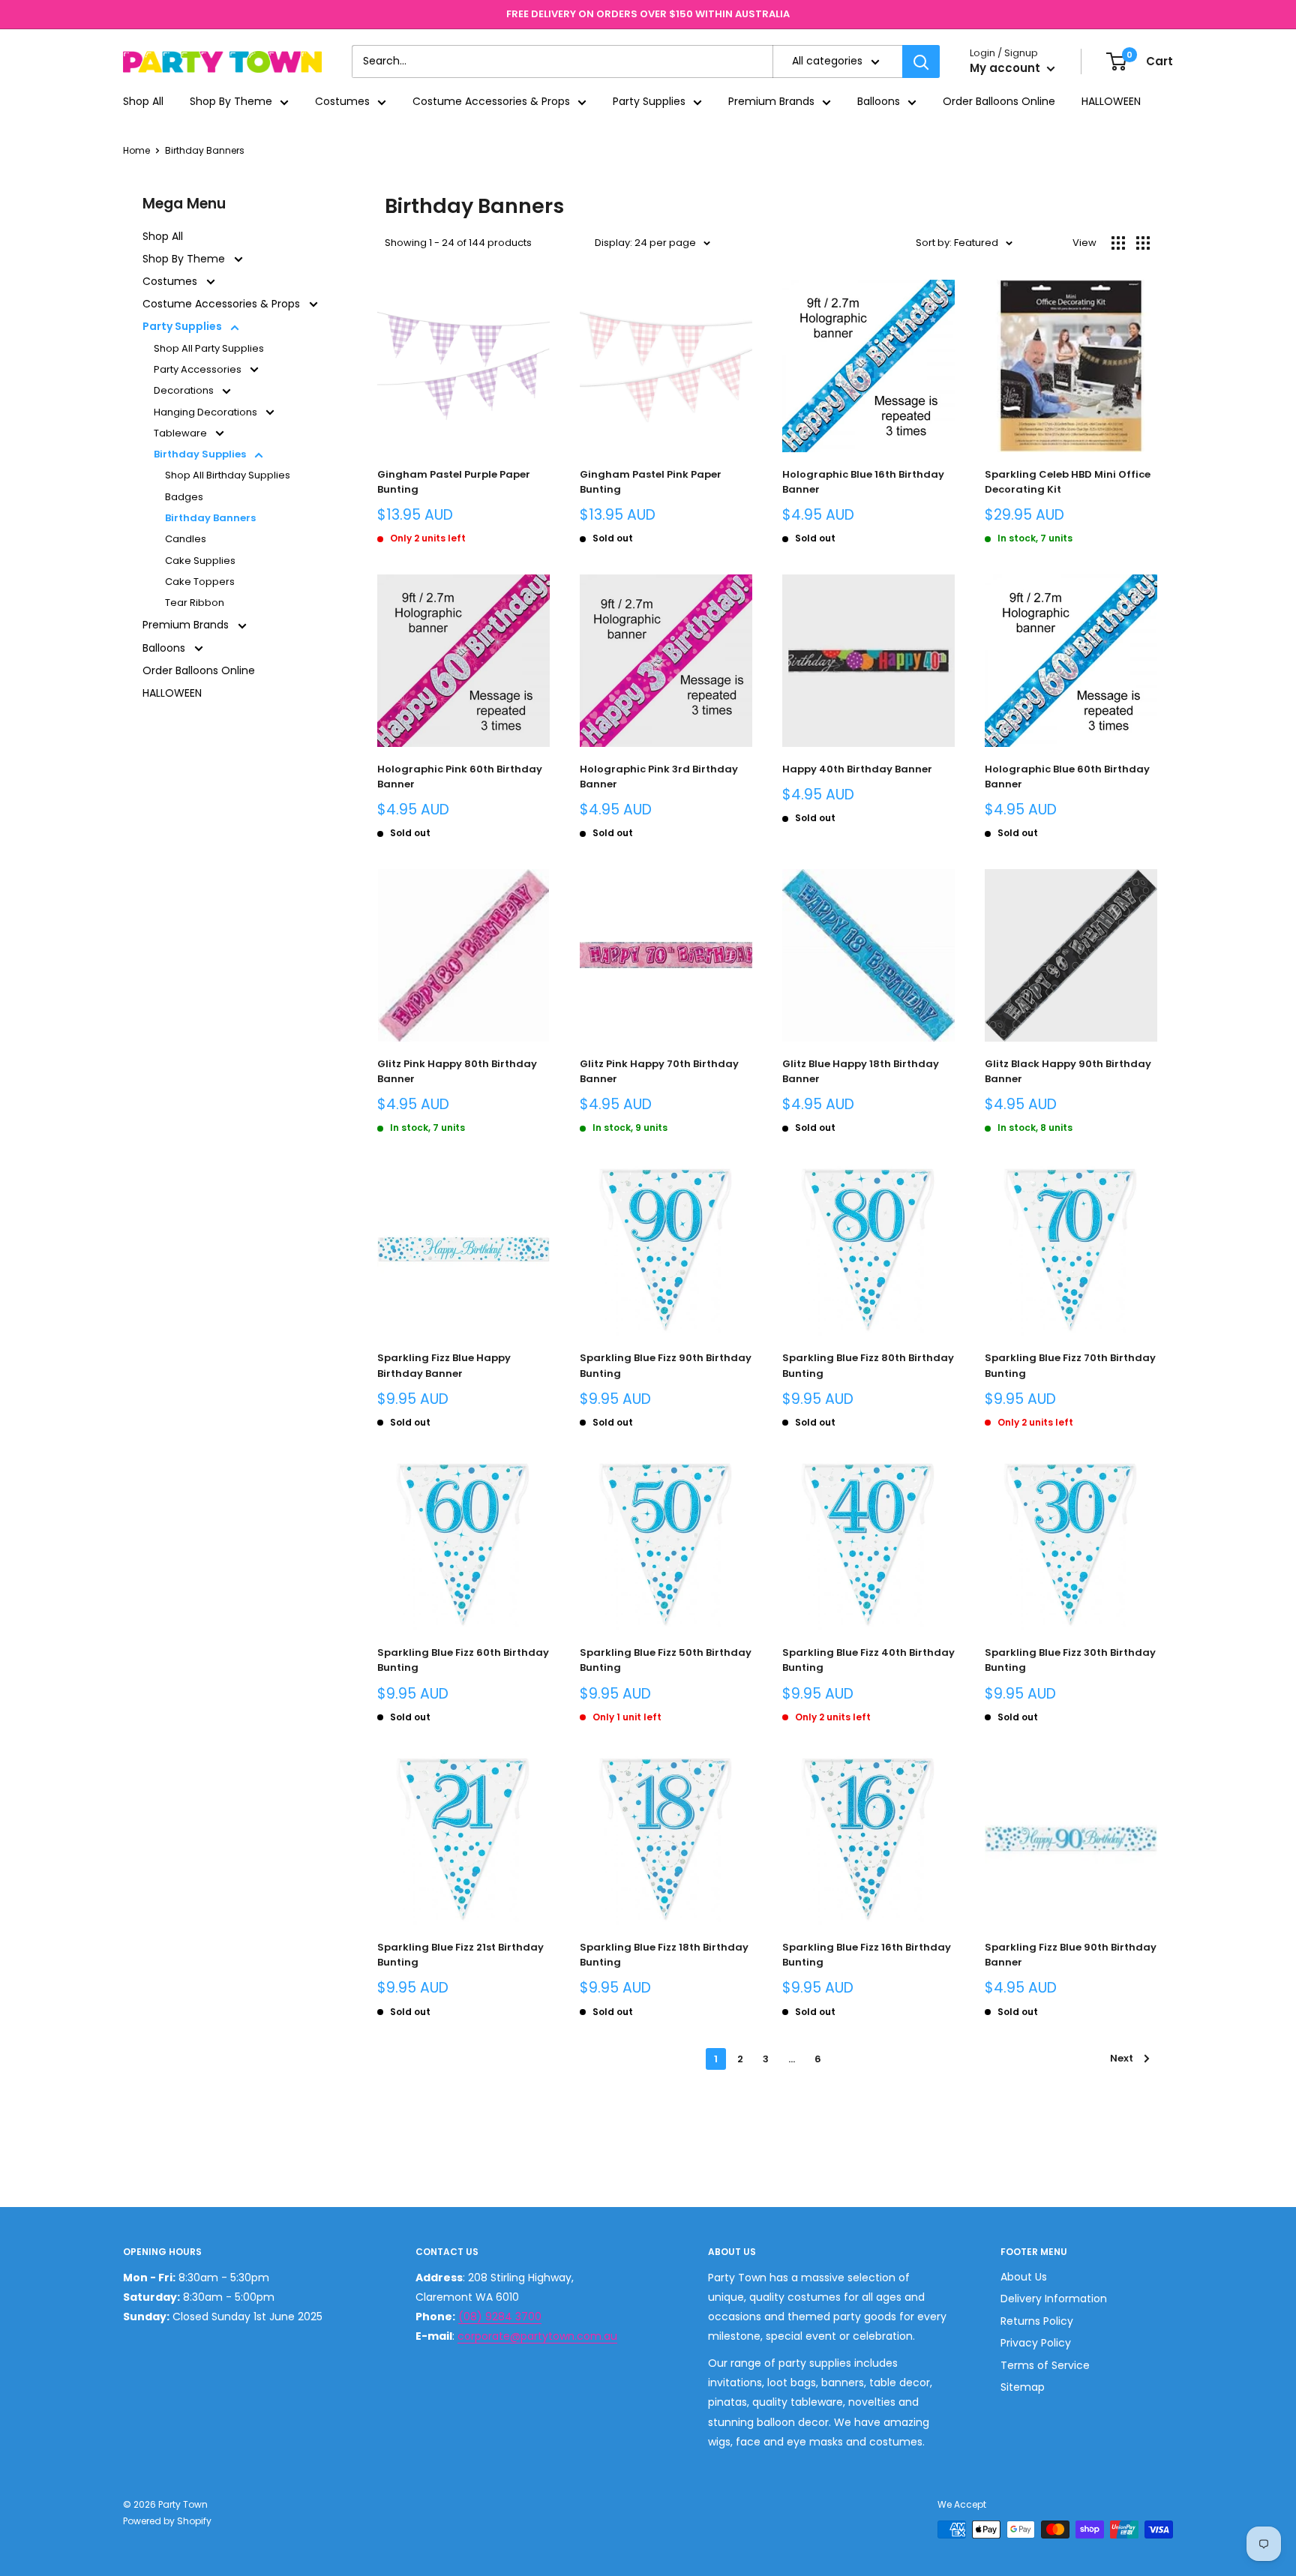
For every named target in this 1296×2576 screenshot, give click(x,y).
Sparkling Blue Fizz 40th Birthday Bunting (868, 1660)
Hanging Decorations (207, 412)
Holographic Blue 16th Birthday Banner (863, 482)
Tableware (181, 433)
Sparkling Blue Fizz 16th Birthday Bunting (867, 1955)
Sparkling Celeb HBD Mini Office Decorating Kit (1068, 482)
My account (1006, 69)
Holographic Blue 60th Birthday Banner (1067, 777)
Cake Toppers (200, 582)
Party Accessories (199, 369)
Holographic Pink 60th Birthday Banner (460, 777)
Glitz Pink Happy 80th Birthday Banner (457, 1071)
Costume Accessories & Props (491, 102)
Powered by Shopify (167, 2521)
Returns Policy (1037, 2321)
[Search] (921, 61)
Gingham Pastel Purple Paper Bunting (454, 482)
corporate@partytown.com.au (537, 2336)
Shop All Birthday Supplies (228, 475)
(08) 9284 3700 (500, 2317)
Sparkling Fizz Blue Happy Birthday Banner (444, 1365)
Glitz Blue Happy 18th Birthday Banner (861, 1071)
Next (1122, 2058)
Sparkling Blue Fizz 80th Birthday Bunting (868, 1365)
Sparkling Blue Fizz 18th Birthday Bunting (664, 1955)
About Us (1024, 2277)
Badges (184, 497)
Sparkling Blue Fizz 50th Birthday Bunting (666, 1660)
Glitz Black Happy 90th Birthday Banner (1068, 1071)
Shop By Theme (231, 102)
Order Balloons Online (999, 102)
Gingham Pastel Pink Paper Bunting (651, 482)
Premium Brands (771, 102)
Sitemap (1023, 2387)
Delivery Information (1054, 2299)
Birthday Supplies (201, 454)
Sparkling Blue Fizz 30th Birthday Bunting (1070, 1660)
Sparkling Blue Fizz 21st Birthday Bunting (460, 1955)
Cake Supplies (200, 561)
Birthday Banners (205, 150)
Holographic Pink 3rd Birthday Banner (659, 777)
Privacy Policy (1036, 2343)
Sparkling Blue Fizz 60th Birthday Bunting (463, 1660)
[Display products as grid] (1118, 243)
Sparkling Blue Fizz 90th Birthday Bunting (666, 1365)
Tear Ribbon (195, 603)
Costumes (342, 102)
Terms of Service (1045, 2365)
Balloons (879, 102)
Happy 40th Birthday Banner (857, 769)
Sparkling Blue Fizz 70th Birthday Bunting (1070, 1365)
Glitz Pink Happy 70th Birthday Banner (659, 1071)
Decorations (185, 390)
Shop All (143, 102)
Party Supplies (649, 102)
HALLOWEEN (1111, 102)
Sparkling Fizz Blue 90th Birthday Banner (1071, 1955)
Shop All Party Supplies (209, 348)
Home (136, 150)
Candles (186, 539)
